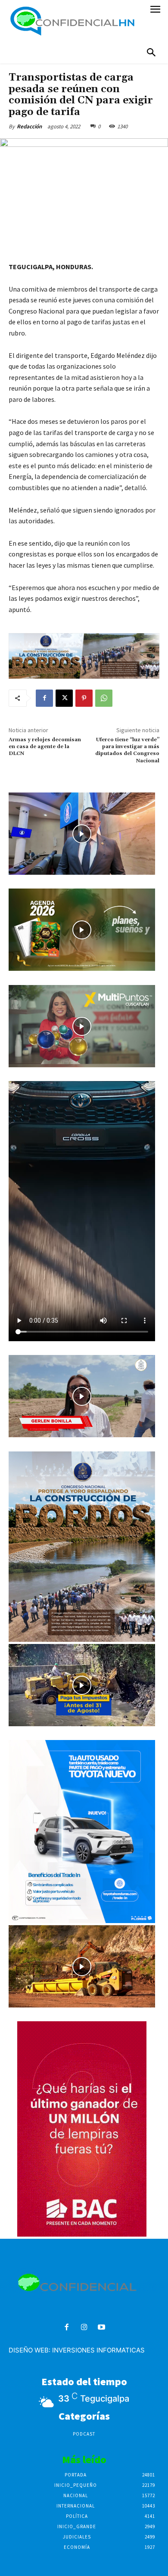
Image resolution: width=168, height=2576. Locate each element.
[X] (64, 698)
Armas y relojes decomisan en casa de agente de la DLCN (45, 747)
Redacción (29, 126)
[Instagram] (84, 2328)
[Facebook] (44, 698)
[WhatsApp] (104, 698)
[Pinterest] (84, 698)
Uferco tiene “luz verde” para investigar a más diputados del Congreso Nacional (127, 750)
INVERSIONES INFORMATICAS (98, 2350)
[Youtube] (101, 2328)
